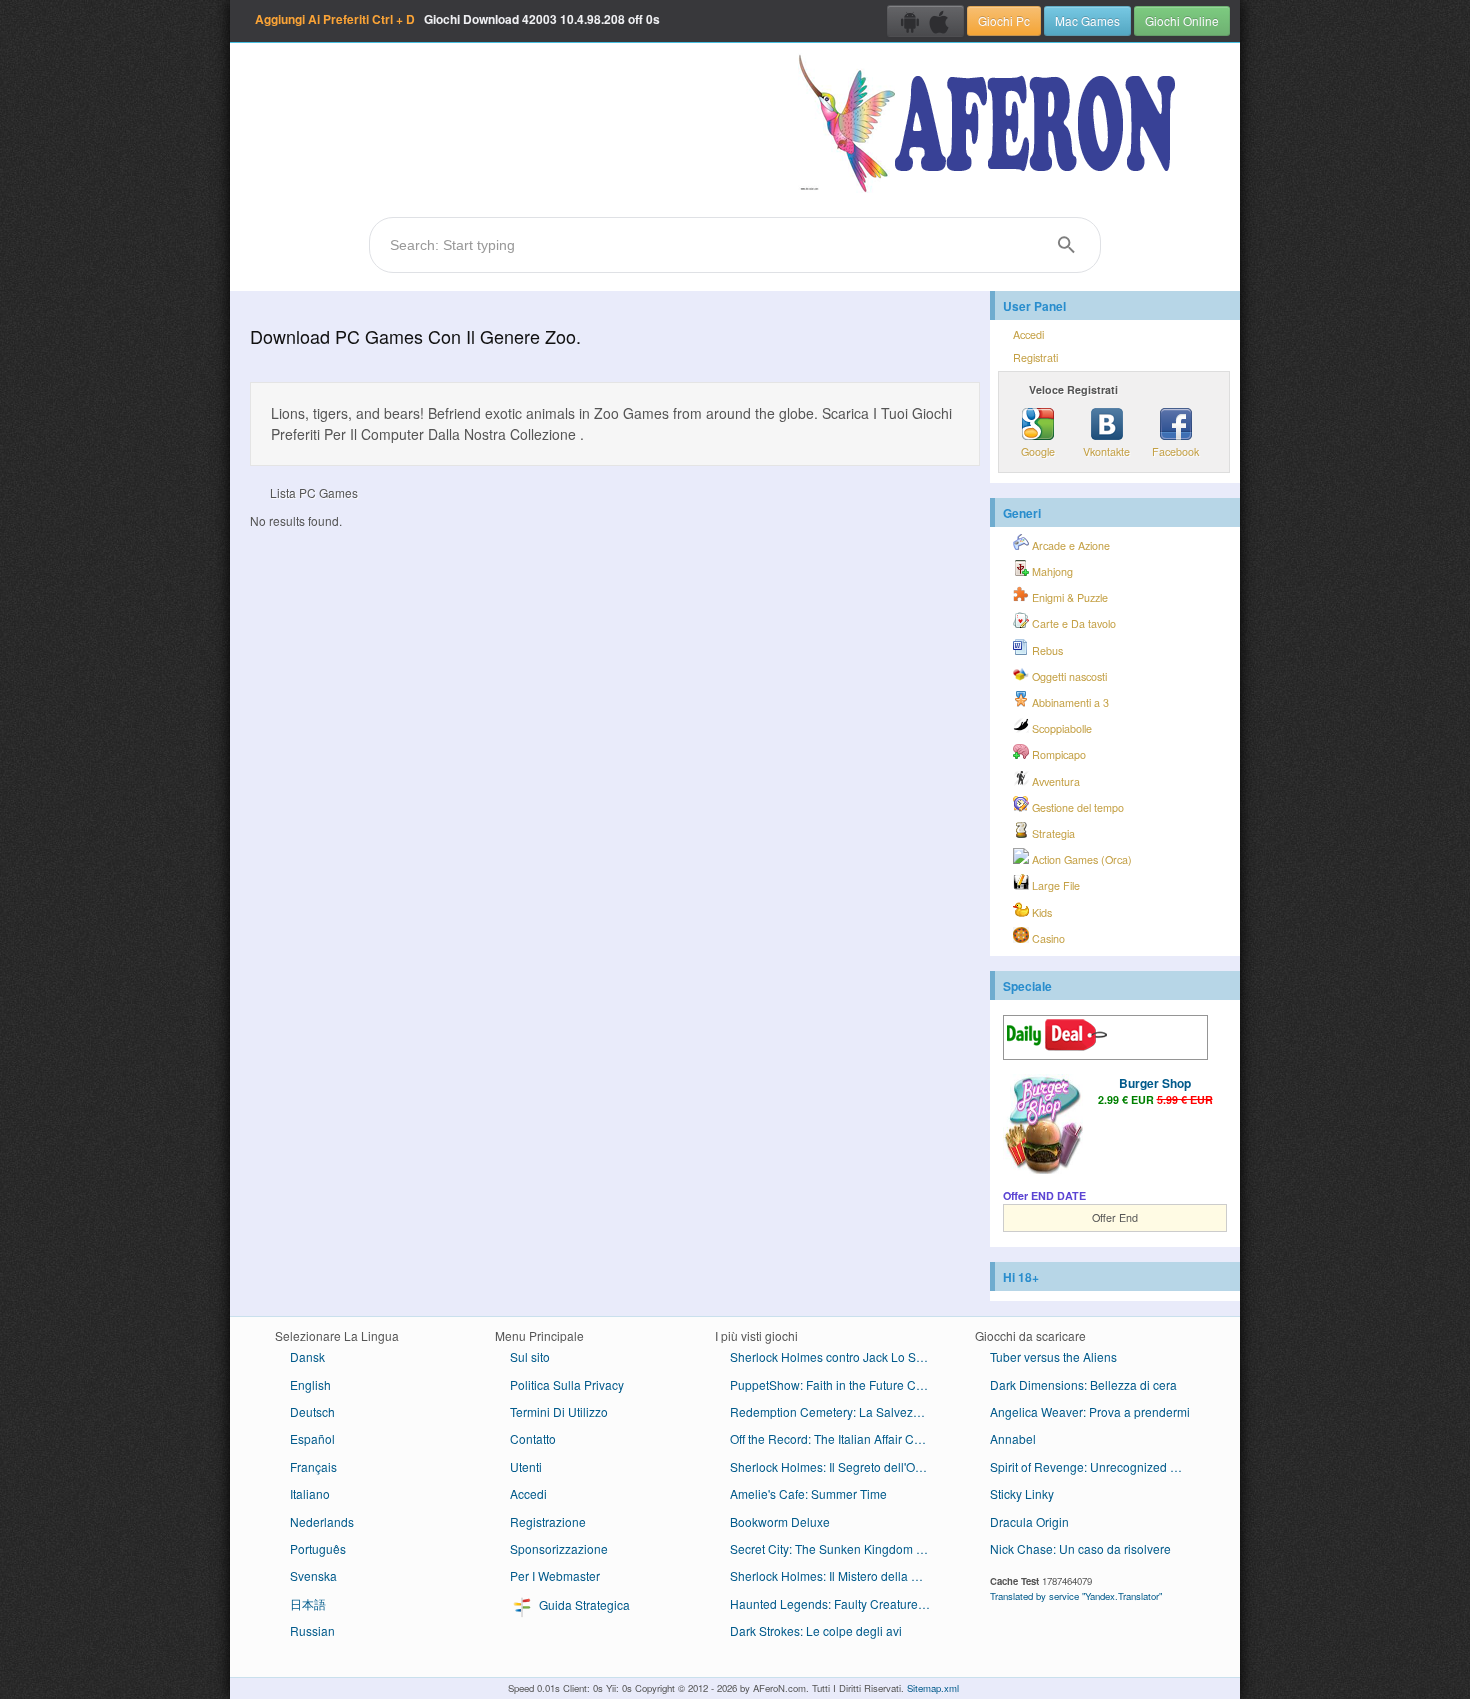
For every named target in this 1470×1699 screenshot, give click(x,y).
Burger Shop (1155, 1083)
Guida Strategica (583, 1604)
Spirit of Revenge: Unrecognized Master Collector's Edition (1097, 1466)
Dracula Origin (1029, 1521)
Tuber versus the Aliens (1053, 1356)
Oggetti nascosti (1068, 676)
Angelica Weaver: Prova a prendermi (1090, 1411)
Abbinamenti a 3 (1069, 702)
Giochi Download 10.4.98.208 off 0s (457, 19)
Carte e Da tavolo (1072, 623)
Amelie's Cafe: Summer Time (808, 1493)
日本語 (308, 1603)
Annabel (1013, 1438)
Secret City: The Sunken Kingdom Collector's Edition (837, 1548)
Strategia (1052, 833)
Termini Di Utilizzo (559, 1411)
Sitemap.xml (933, 1688)
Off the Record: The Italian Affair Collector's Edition (837, 1438)
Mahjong (1051, 571)
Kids (1040, 912)
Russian (312, 1630)
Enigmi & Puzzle (1068, 597)
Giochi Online (1182, 20)
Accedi (1028, 334)
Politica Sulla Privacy (567, 1384)
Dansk (307, 1356)
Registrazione (548, 1521)
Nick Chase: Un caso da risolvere (1080, 1548)
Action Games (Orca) (1080, 859)
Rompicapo (1057, 754)
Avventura (1054, 781)
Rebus (1046, 650)
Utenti (526, 1466)
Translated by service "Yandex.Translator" (1076, 1596)
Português (318, 1548)
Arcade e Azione (1069, 545)
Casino (1047, 938)
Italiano (310, 1493)
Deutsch (312, 1411)
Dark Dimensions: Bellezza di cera (1083, 1384)
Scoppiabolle (1060, 728)
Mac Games (1087, 20)
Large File (1054, 885)
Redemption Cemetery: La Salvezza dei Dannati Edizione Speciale (837, 1411)
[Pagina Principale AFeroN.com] (991, 125)
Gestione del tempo (1076, 807)
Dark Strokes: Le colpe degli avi (816, 1630)
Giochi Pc (1004, 20)
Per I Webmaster (555, 1575)
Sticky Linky (1022, 1493)
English (310, 1384)
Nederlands (322, 1521)
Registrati (1035, 357)
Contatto (533, 1438)
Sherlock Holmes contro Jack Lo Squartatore (837, 1356)
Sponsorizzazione (559, 1548)
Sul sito (530, 1356)
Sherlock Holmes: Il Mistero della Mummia (837, 1575)
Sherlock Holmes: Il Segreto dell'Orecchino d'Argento (837, 1466)
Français (313, 1466)
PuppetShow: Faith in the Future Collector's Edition (837, 1384)
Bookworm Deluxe (780, 1521)
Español (312, 1438)
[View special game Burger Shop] (1043, 1126)
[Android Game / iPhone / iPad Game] (925, 21)
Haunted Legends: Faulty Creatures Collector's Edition (837, 1603)
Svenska (313, 1575)
